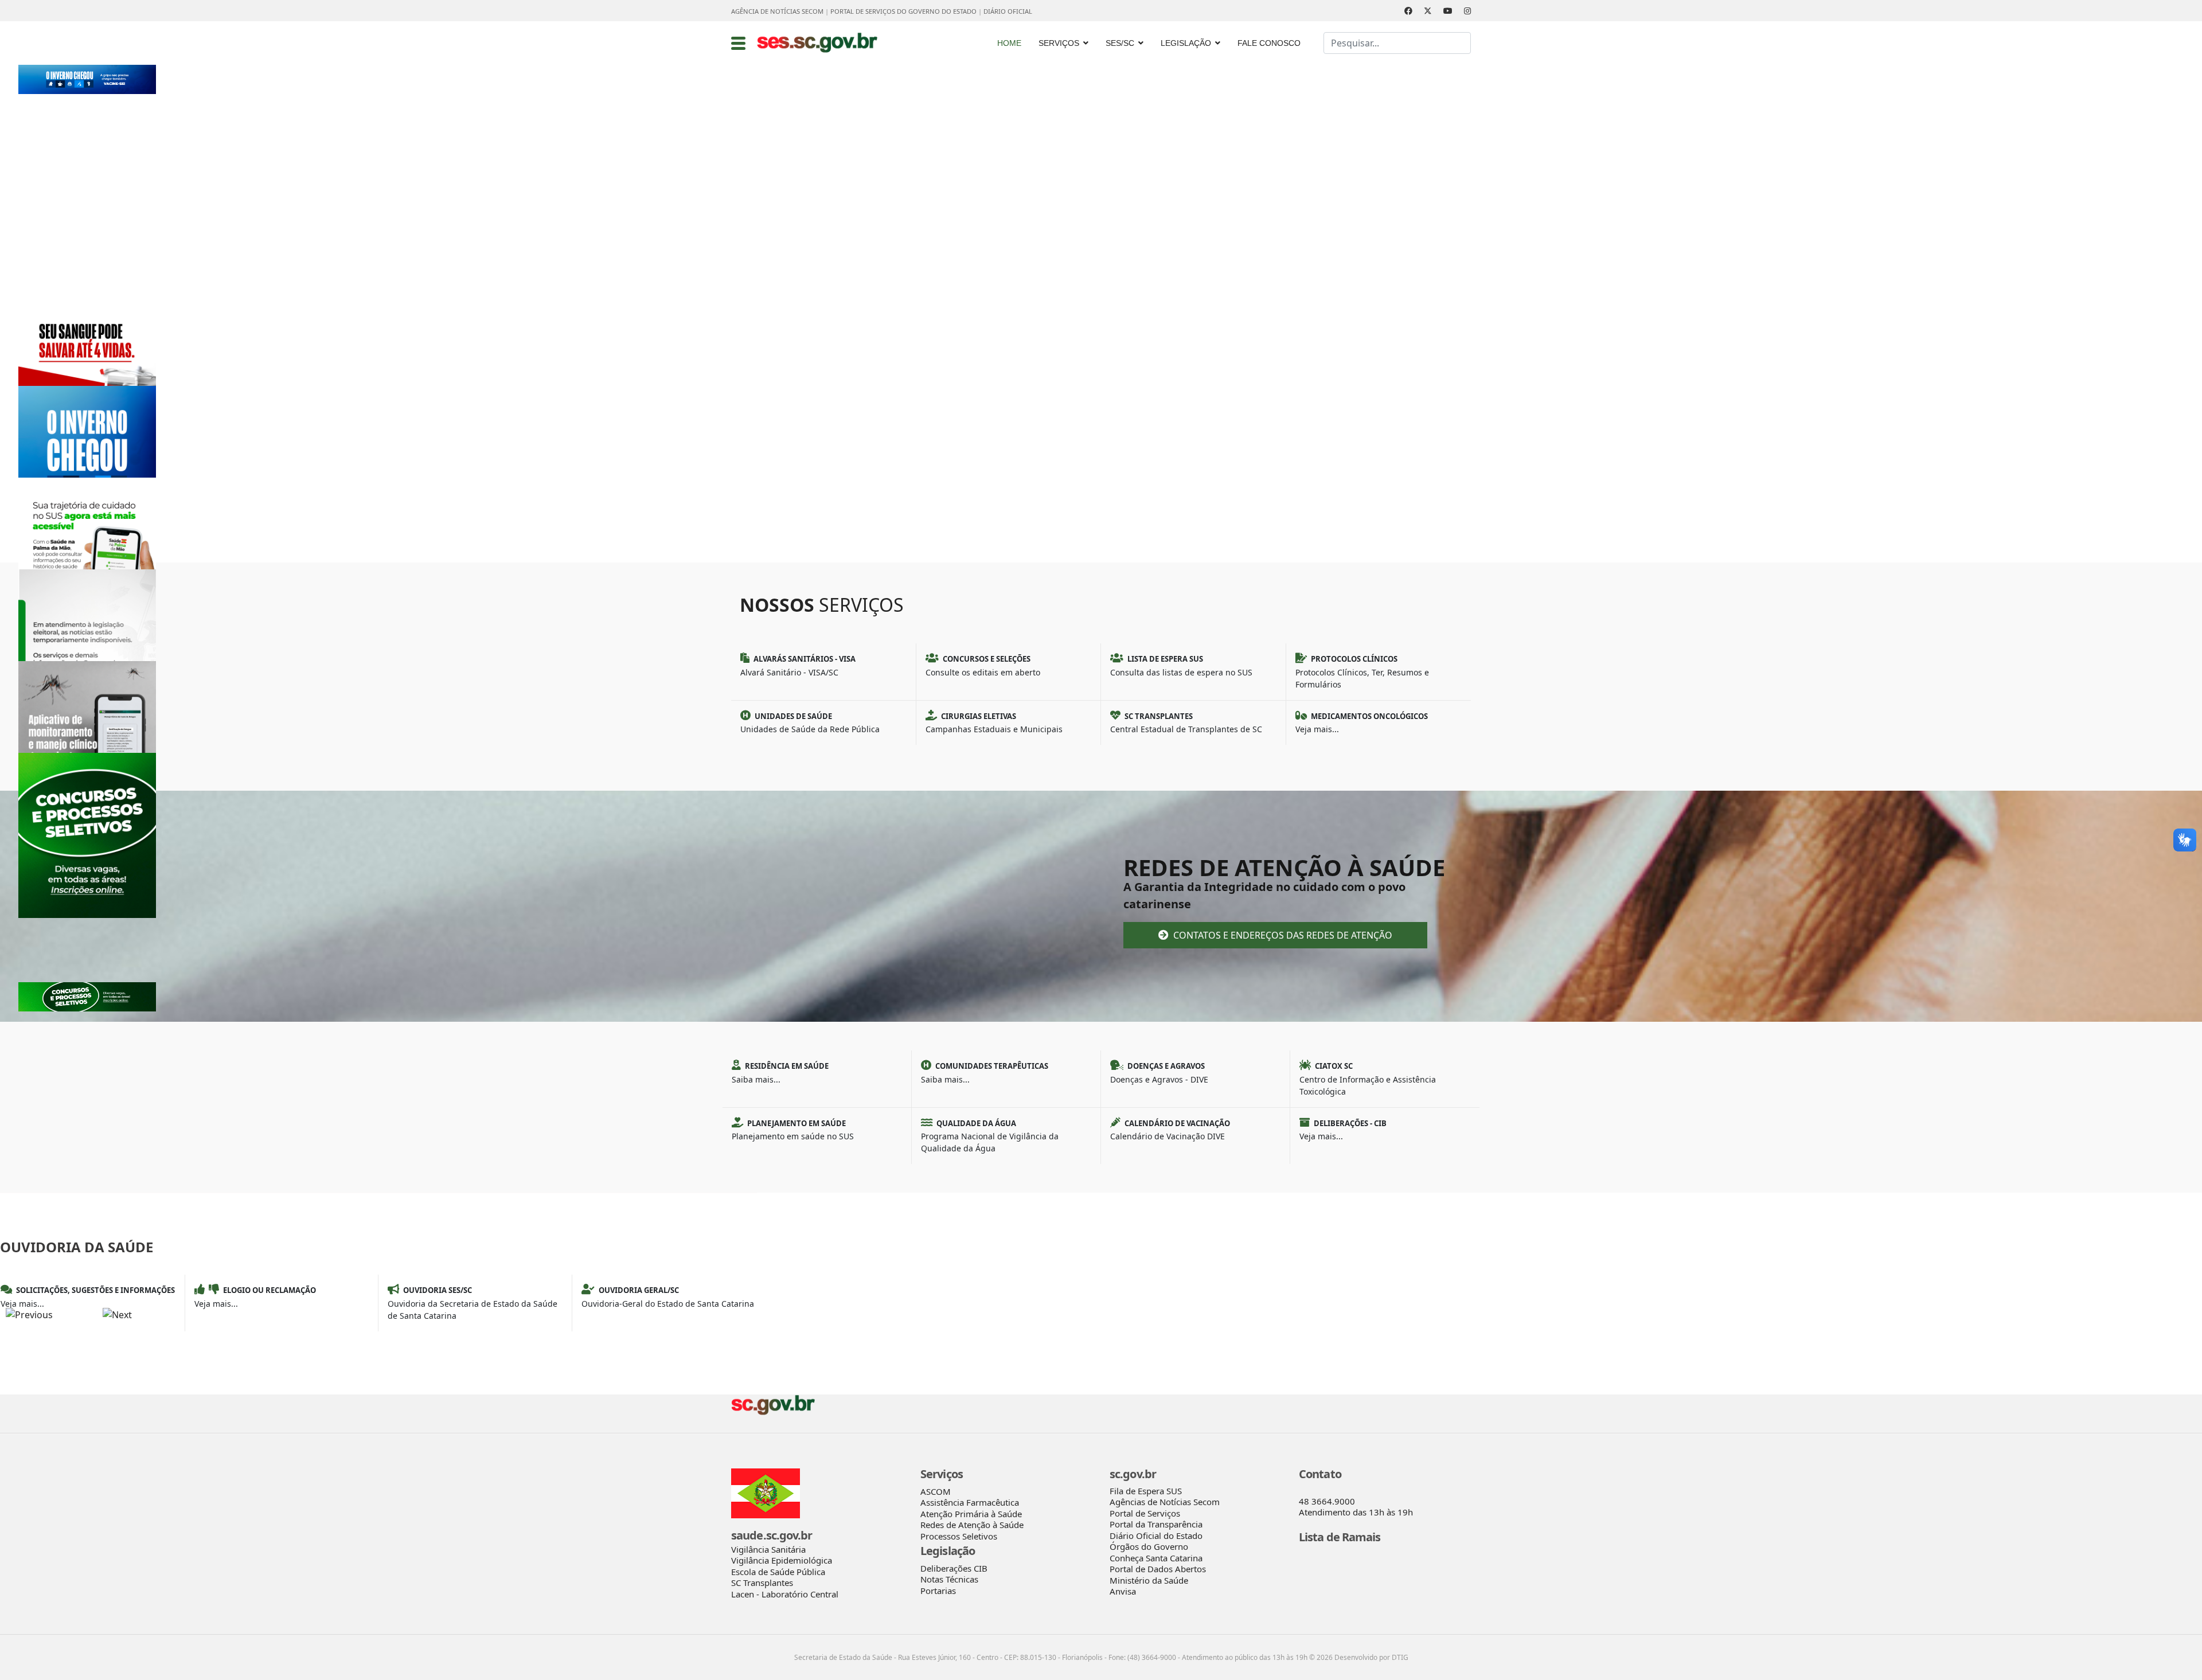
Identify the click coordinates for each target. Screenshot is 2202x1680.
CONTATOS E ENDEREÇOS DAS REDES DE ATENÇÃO (1282, 935)
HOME (1009, 43)
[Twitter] (1428, 11)
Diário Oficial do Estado (1156, 1536)
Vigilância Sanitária (768, 1549)
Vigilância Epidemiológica (782, 1560)
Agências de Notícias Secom (1165, 1502)
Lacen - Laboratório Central (785, 1594)
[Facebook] (1408, 11)
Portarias (938, 1591)
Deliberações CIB (954, 1568)
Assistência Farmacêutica (970, 1502)
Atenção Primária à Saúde (971, 1514)
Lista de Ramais (1340, 1537)
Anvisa (1123, 1591)
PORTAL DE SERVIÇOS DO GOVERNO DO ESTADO (903, 11)
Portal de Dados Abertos (1158, 1569)
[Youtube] (1448, 11)
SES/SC (1120, 43)
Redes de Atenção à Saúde (972, 1525)
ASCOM (936, 1491)
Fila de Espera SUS (1146, 1491)
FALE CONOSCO (1269, 43)
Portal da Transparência (1156, 1524)
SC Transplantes (762, 1583)
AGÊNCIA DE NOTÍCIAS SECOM (777, 11)
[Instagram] (1467, 11)
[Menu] (738, 43)
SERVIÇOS (1059, 43)
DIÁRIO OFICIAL (1008, 11)
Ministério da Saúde (1149, 1580)
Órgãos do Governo (1149, 1546)
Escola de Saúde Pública (778, 1572)
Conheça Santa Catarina (1156, 1558)
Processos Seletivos (959, 1536)
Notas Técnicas (949, 1579)
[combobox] (1397, 43)
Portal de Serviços (1145, 1513)
